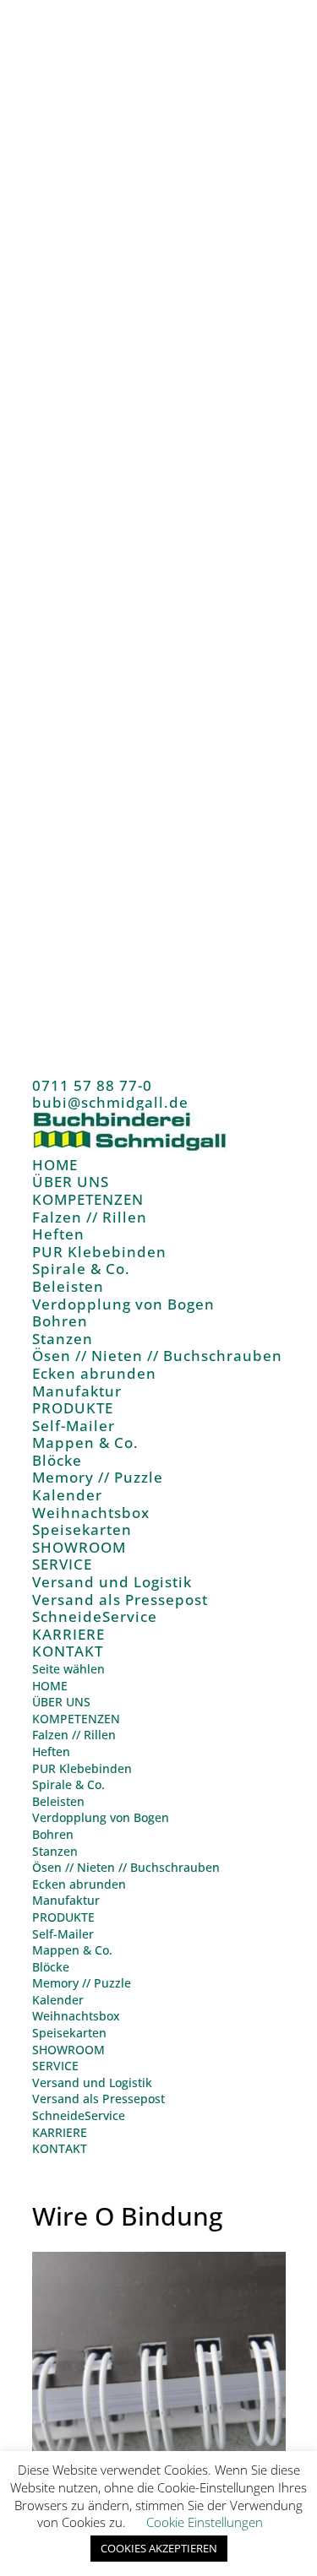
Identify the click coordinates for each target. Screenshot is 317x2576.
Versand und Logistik (112, 1582)
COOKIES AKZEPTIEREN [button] (159, 2548)
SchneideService (95, 1616)
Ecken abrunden (94, 1373)
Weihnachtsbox (91, 1513)
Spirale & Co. (81, 1269)
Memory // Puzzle (98, 1477)
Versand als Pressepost (120, 1600)
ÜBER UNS (71, 1182)
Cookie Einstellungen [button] (205, 2522)
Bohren (60, 1321)
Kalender (67, 1495)
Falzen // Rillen (90, 1217)
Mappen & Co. (85, 1443)
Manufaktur (77, 1391)
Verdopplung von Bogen (123, 1304)
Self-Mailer (74, 1426)
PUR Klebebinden (99, 1252)
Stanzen (63, 1339)
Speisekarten (82, 1529)
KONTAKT (68, 1651)
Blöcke (57, 1460)
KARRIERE (68, 1634)
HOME (55, 1165)
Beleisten (68, 1286)
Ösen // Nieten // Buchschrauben (157, 1356)
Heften (58, 1234)
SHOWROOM (79, 1547)
